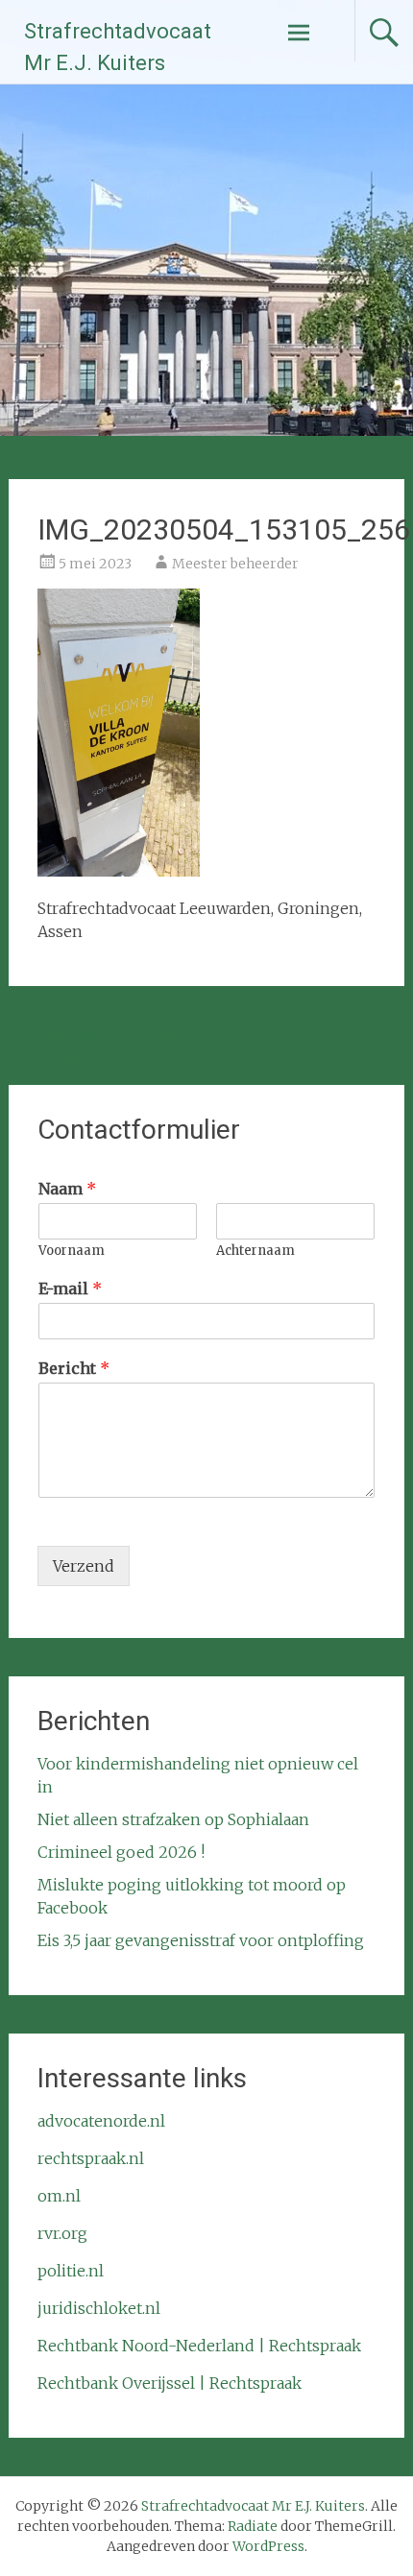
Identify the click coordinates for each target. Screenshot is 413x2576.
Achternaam (255, 1251)
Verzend (84, 1566)
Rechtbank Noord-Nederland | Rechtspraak (199, 2346)
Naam (67, 1189)
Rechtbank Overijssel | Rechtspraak (170, 2383)
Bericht (74, 1368)
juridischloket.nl (99, 2308)
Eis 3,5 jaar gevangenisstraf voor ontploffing (201, 1940)
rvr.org (62, 2233)
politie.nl (71, 2271)
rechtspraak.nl (91, 2158)
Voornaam (72, 1251)
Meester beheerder (235, 564)
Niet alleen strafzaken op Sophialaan (173, 1819)
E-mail (70, 1288)
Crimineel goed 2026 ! (121, 1852)
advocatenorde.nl (101, 2121)
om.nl (59, 2196)
